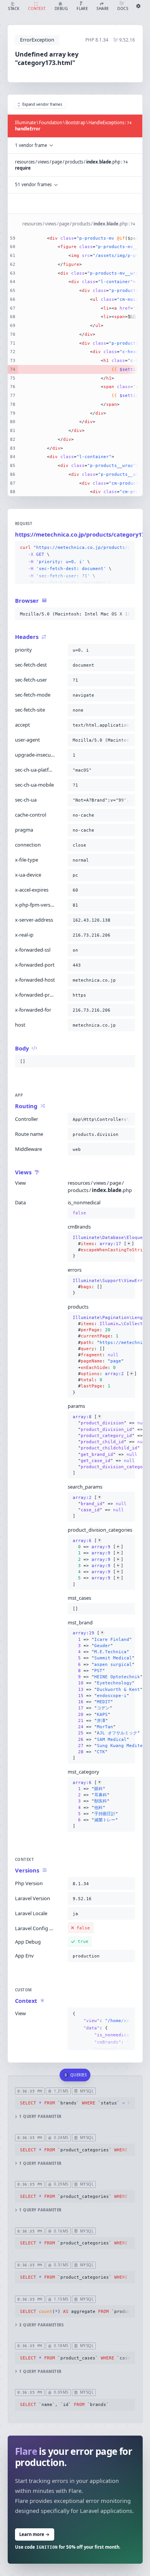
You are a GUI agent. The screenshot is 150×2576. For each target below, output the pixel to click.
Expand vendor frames (42, 104)
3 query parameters (41, 2325)
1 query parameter (40, 2117)
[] (102, 1445)
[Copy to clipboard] (128, 548)
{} (102, 1240)
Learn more (34, 2534)
